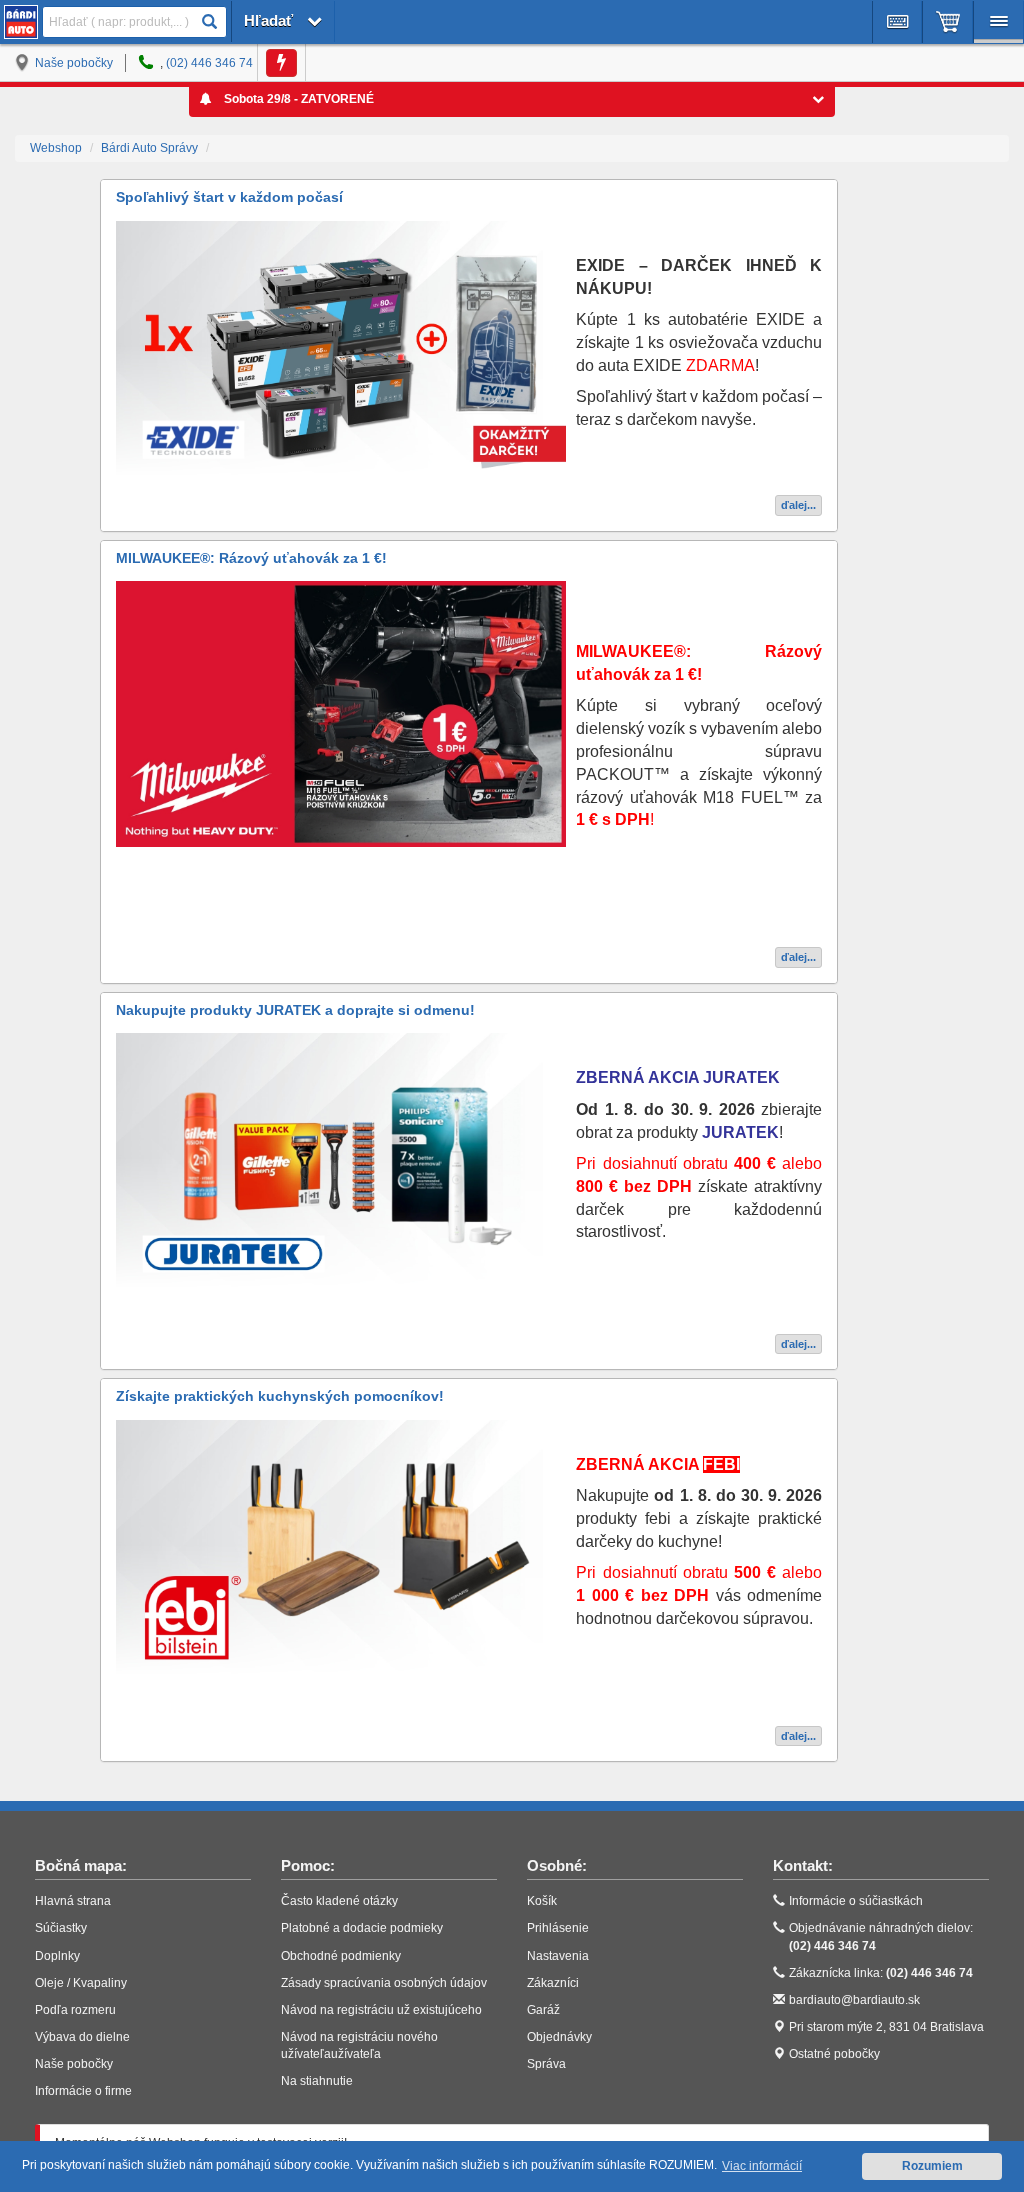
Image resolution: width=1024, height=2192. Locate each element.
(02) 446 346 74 (209, 63)
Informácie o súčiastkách (856, 1901)
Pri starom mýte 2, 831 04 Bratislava (886, 2027)
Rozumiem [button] (932, 2166)
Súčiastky (61, 1928)
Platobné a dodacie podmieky (362, 1928)
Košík (542, 1901)
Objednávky (559, 2037)
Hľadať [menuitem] (270, 20)
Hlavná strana (73, 1901)
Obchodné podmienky (341, 1956)
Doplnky (57, 1956)
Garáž (543, 2010)
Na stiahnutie (317, 2081)
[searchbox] (134, 21)
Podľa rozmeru (75, 2010)
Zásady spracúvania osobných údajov (384, 1983)
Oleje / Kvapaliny (81, 1983)
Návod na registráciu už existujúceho (381, 2010)
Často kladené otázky (339, 1901)
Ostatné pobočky (834, 2054)
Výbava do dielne (82, 2037)
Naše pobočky (74, 63)
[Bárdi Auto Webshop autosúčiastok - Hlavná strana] (21, 22)
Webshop (56, 148)
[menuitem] (897, 22)
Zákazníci (553, 1983)
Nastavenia (558, 1956)
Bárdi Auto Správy (149, 148)
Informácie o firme (83, 2091)
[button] (209, 22)
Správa (546, 2064)
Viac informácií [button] (762, 2166)
